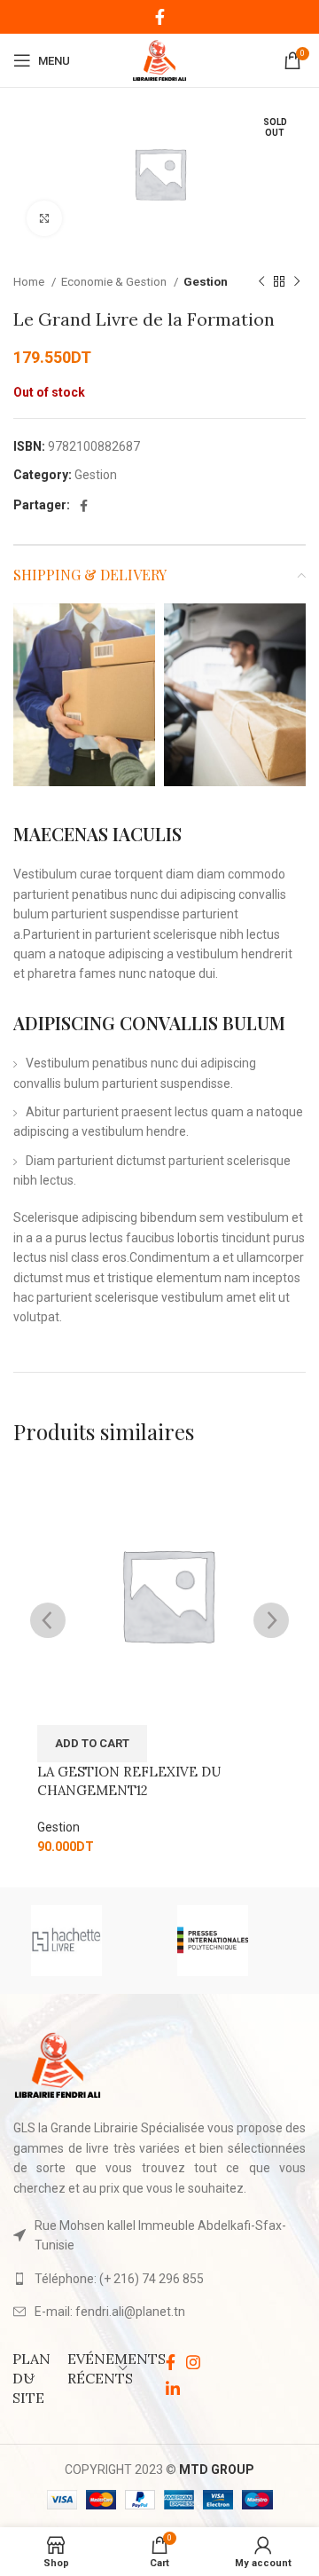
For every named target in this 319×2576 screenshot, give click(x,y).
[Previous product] (261, 282)
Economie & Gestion (115, 282)
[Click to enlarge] (44, 218)
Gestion (206, 282)
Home (30, 282)
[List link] (159, 2279)
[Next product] (297, 282)
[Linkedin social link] (173, 2389)
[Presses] (233, 1941)
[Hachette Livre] (86, 1941)
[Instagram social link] (193, 2362)
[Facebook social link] (160, 17)
